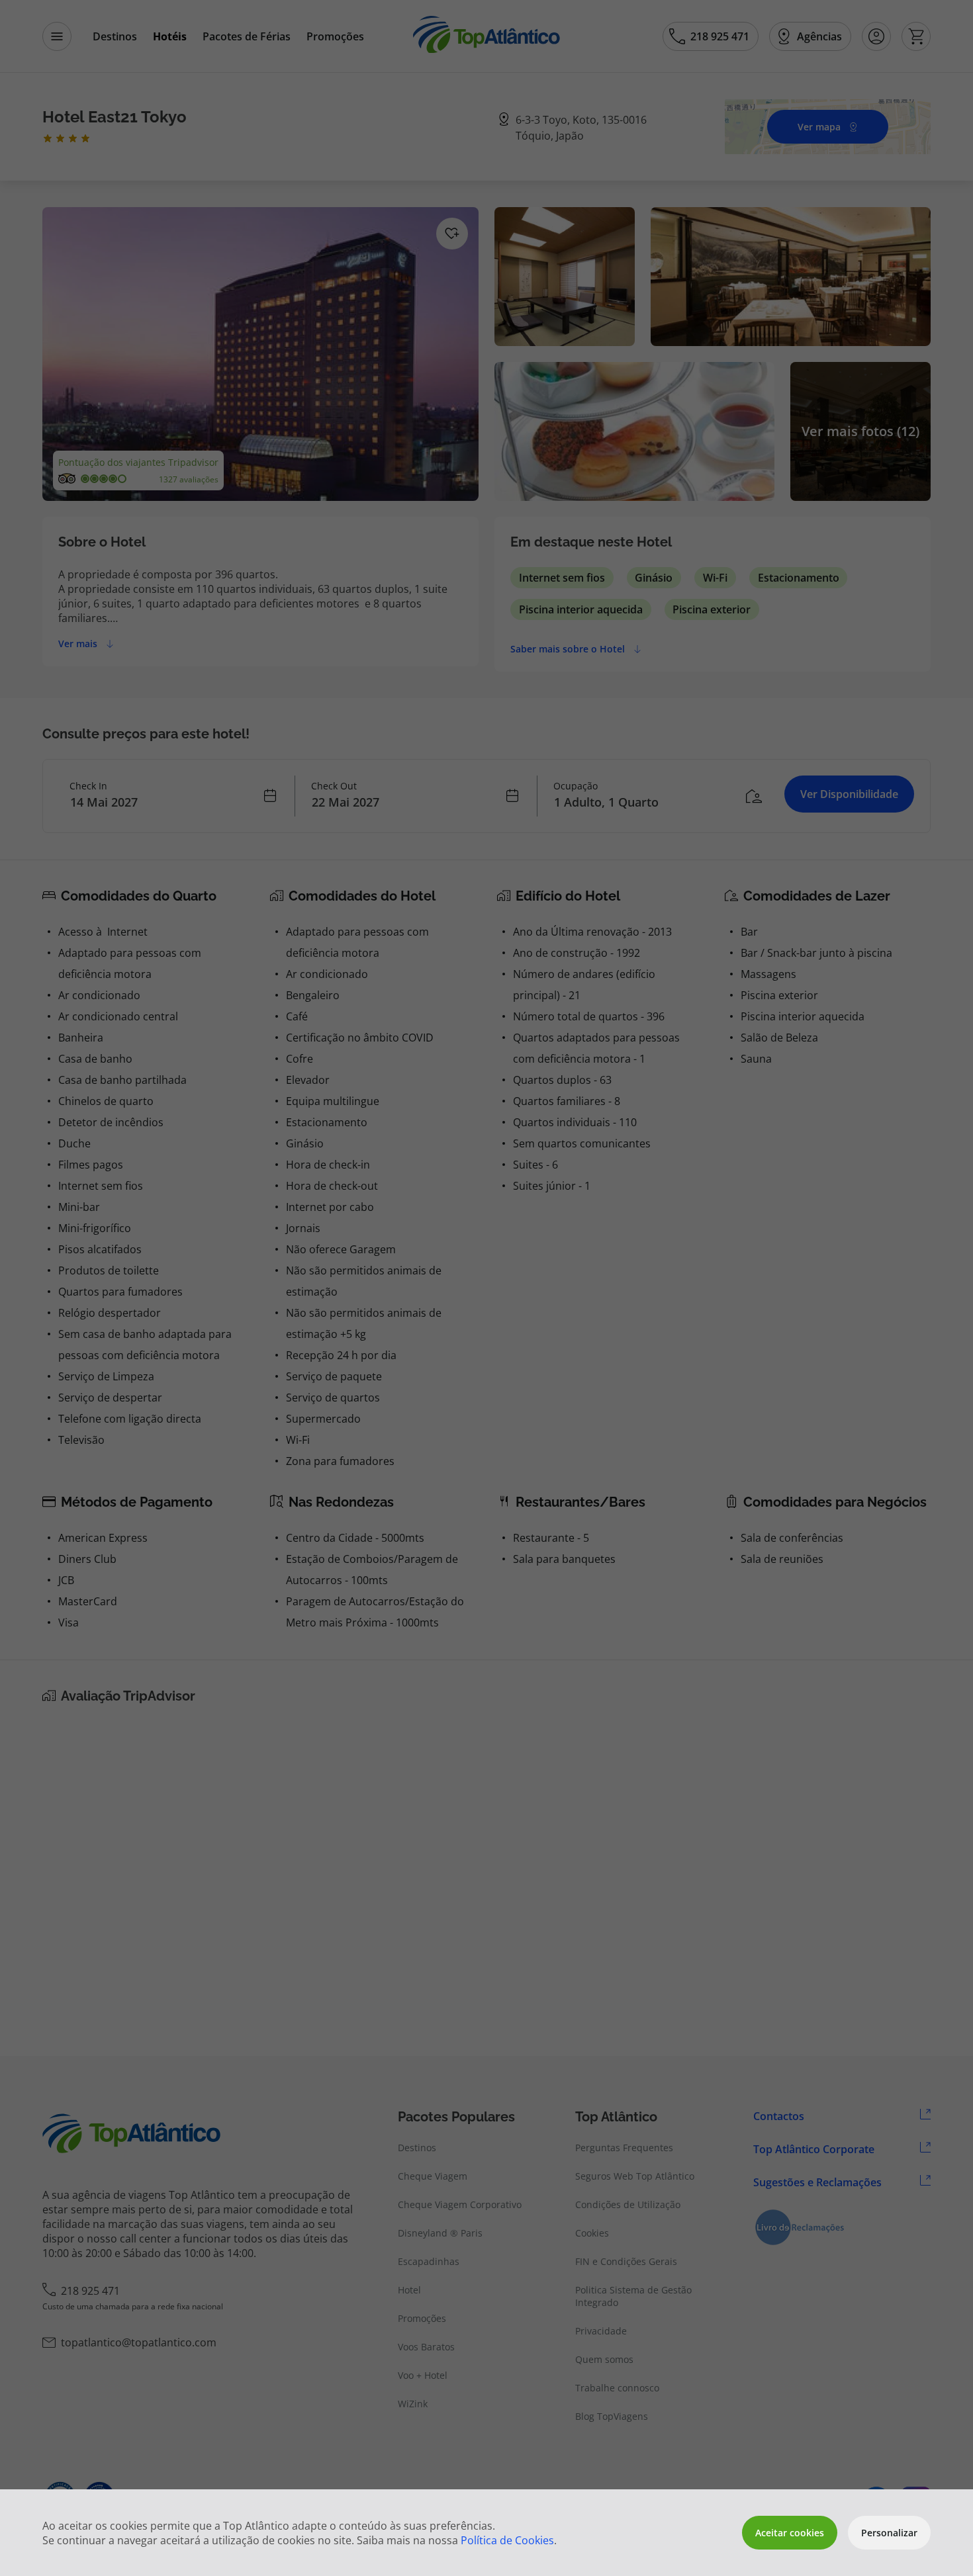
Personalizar (889, 2533)
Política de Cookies (507, 2540)
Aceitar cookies (790, 2533)
